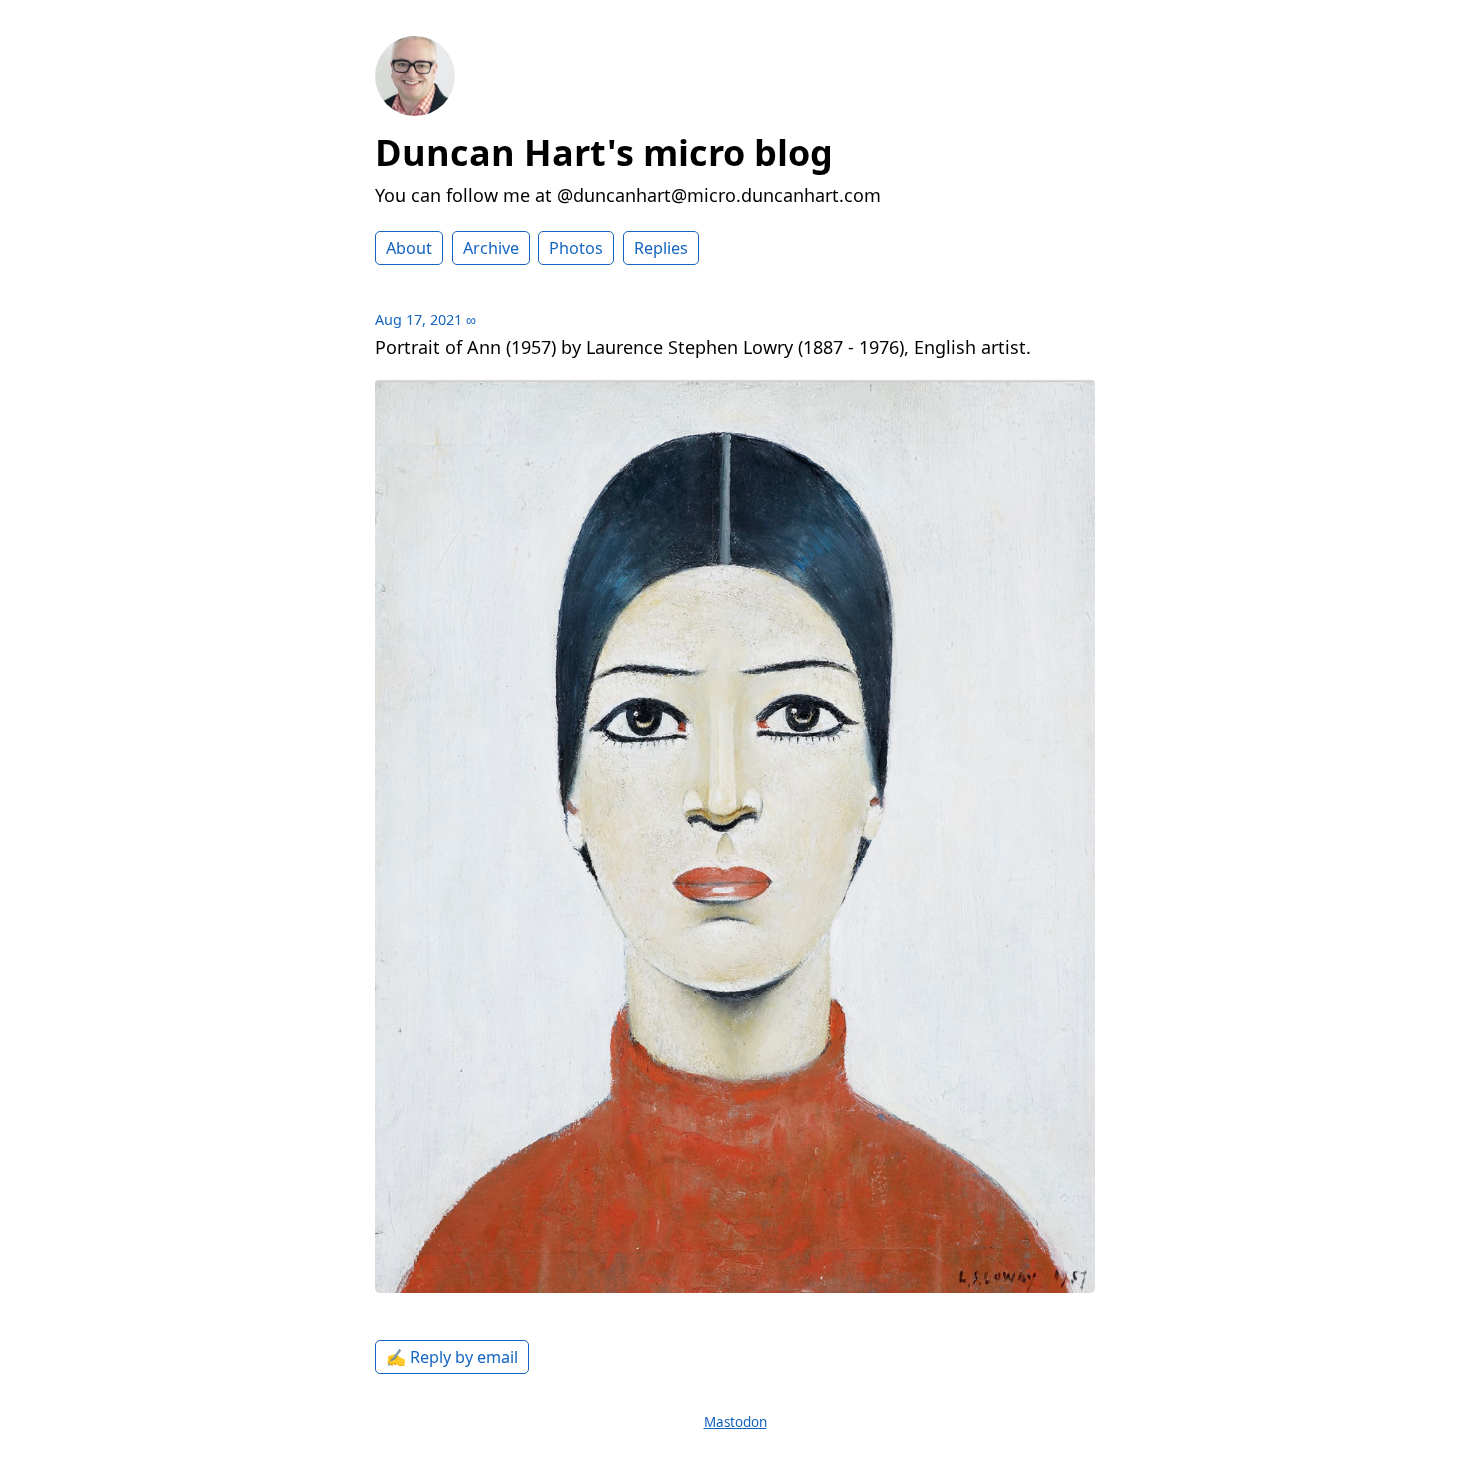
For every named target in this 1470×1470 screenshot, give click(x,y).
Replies (661, 248)
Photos (576, 248)
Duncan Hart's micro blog (604, 152)
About (409, 248)
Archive (491, 248)
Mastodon (735, 1422)
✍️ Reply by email (452, 1357)
